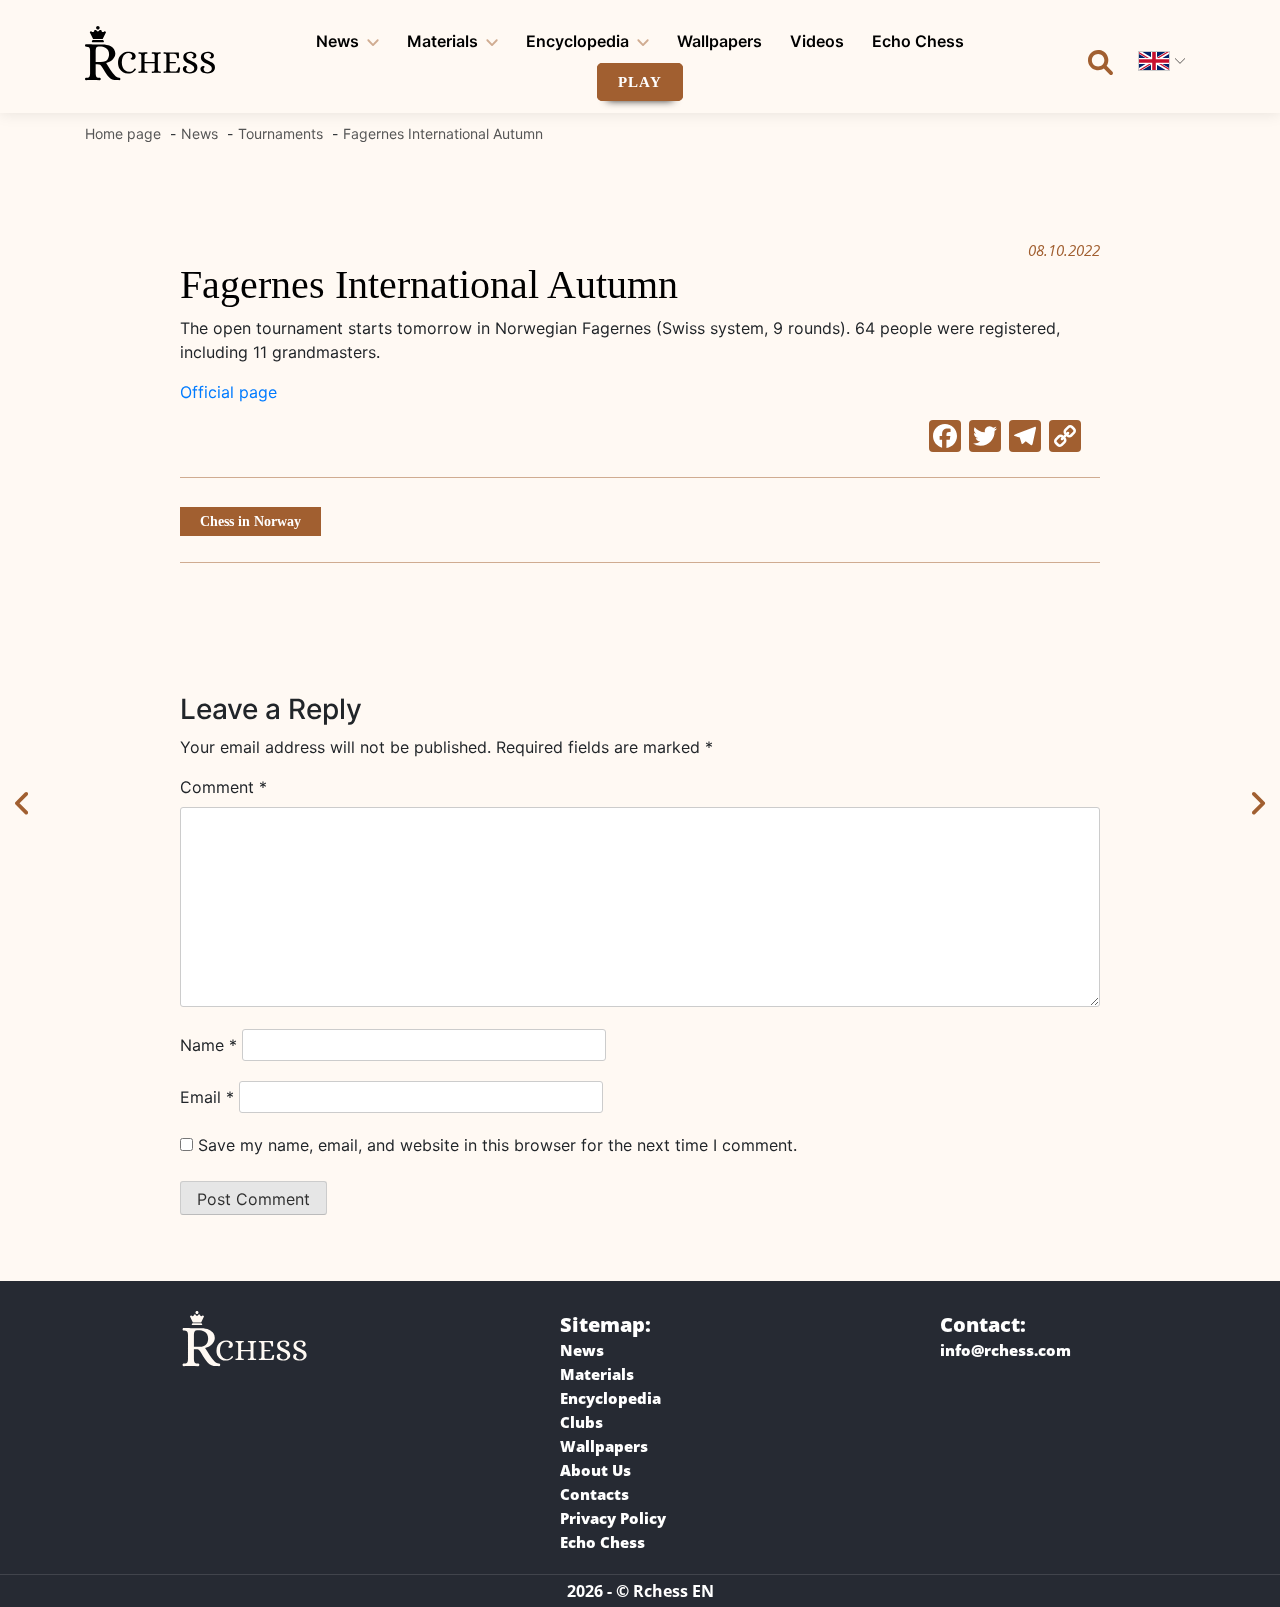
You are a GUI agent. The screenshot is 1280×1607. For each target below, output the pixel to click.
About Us (595, 1470)
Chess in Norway (250, 521)
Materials (442, 41)
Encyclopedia (577, 41)
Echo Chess (918, 41)
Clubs (581, 1422)
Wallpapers (719, 41)
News (337, 41)
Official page (228, 392)
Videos (817, 41)
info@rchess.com (1005, 1350)
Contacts (594, 1494)
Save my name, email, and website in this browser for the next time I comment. (497, 1145)
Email (207, 1097)
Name (208, 1045)
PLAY (640, 82)
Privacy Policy (613, 1518)
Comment (223, 787)
